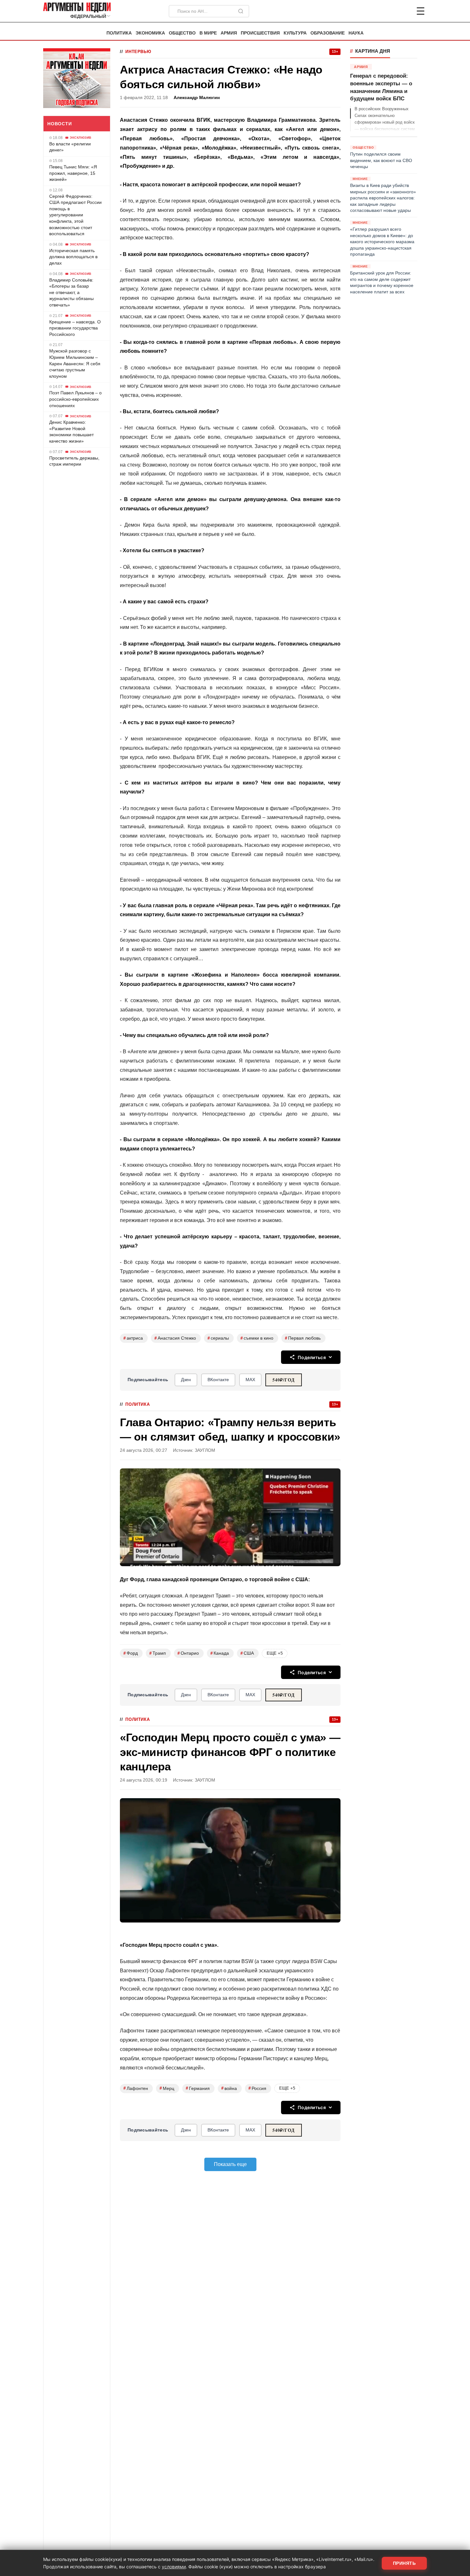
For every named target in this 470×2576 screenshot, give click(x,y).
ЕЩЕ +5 (275, 1653)
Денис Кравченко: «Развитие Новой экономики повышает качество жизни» (71, 432)
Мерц (167, 2088)
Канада (220, 1653)
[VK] (403, 11)
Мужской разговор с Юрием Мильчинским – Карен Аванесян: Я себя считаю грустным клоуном (75, 363)
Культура (295, 33)
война (229, 2088)
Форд (131, 1653)
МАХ (250, 1380)
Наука (356, 33)
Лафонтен (136, 2088)
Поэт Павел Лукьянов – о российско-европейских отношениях (75, 399)
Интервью (138, 52)
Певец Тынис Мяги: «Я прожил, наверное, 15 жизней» (73, 173)
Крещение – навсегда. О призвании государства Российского (75, 328)
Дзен (186, 1380)
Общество (182, 33)
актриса (133, 1338)
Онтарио (188, 1653)
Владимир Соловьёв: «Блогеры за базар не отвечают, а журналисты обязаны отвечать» (71, 292)
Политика (119, 33)
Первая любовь (303, 1338)
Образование (328, 33)
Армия (229, 33)
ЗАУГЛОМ (205, 1450)
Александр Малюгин (197, 98)
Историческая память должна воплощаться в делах (73, 257)
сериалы (218, 1338)
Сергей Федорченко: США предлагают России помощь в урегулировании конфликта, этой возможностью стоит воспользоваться (75, 215)
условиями (174, 2567)
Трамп (158, 1653)
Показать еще (230, 2164)
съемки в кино (257, 1338)
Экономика (150, 33)
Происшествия (260, 33)
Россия (257, 2088)
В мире (208, 33)
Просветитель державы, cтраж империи (74, 461)
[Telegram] (387, 11)
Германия (198, 2088)
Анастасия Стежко (175, 1338)
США (247, 1653)
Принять (404, 2563)
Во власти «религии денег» (70, 147)
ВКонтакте (218, 1380)
